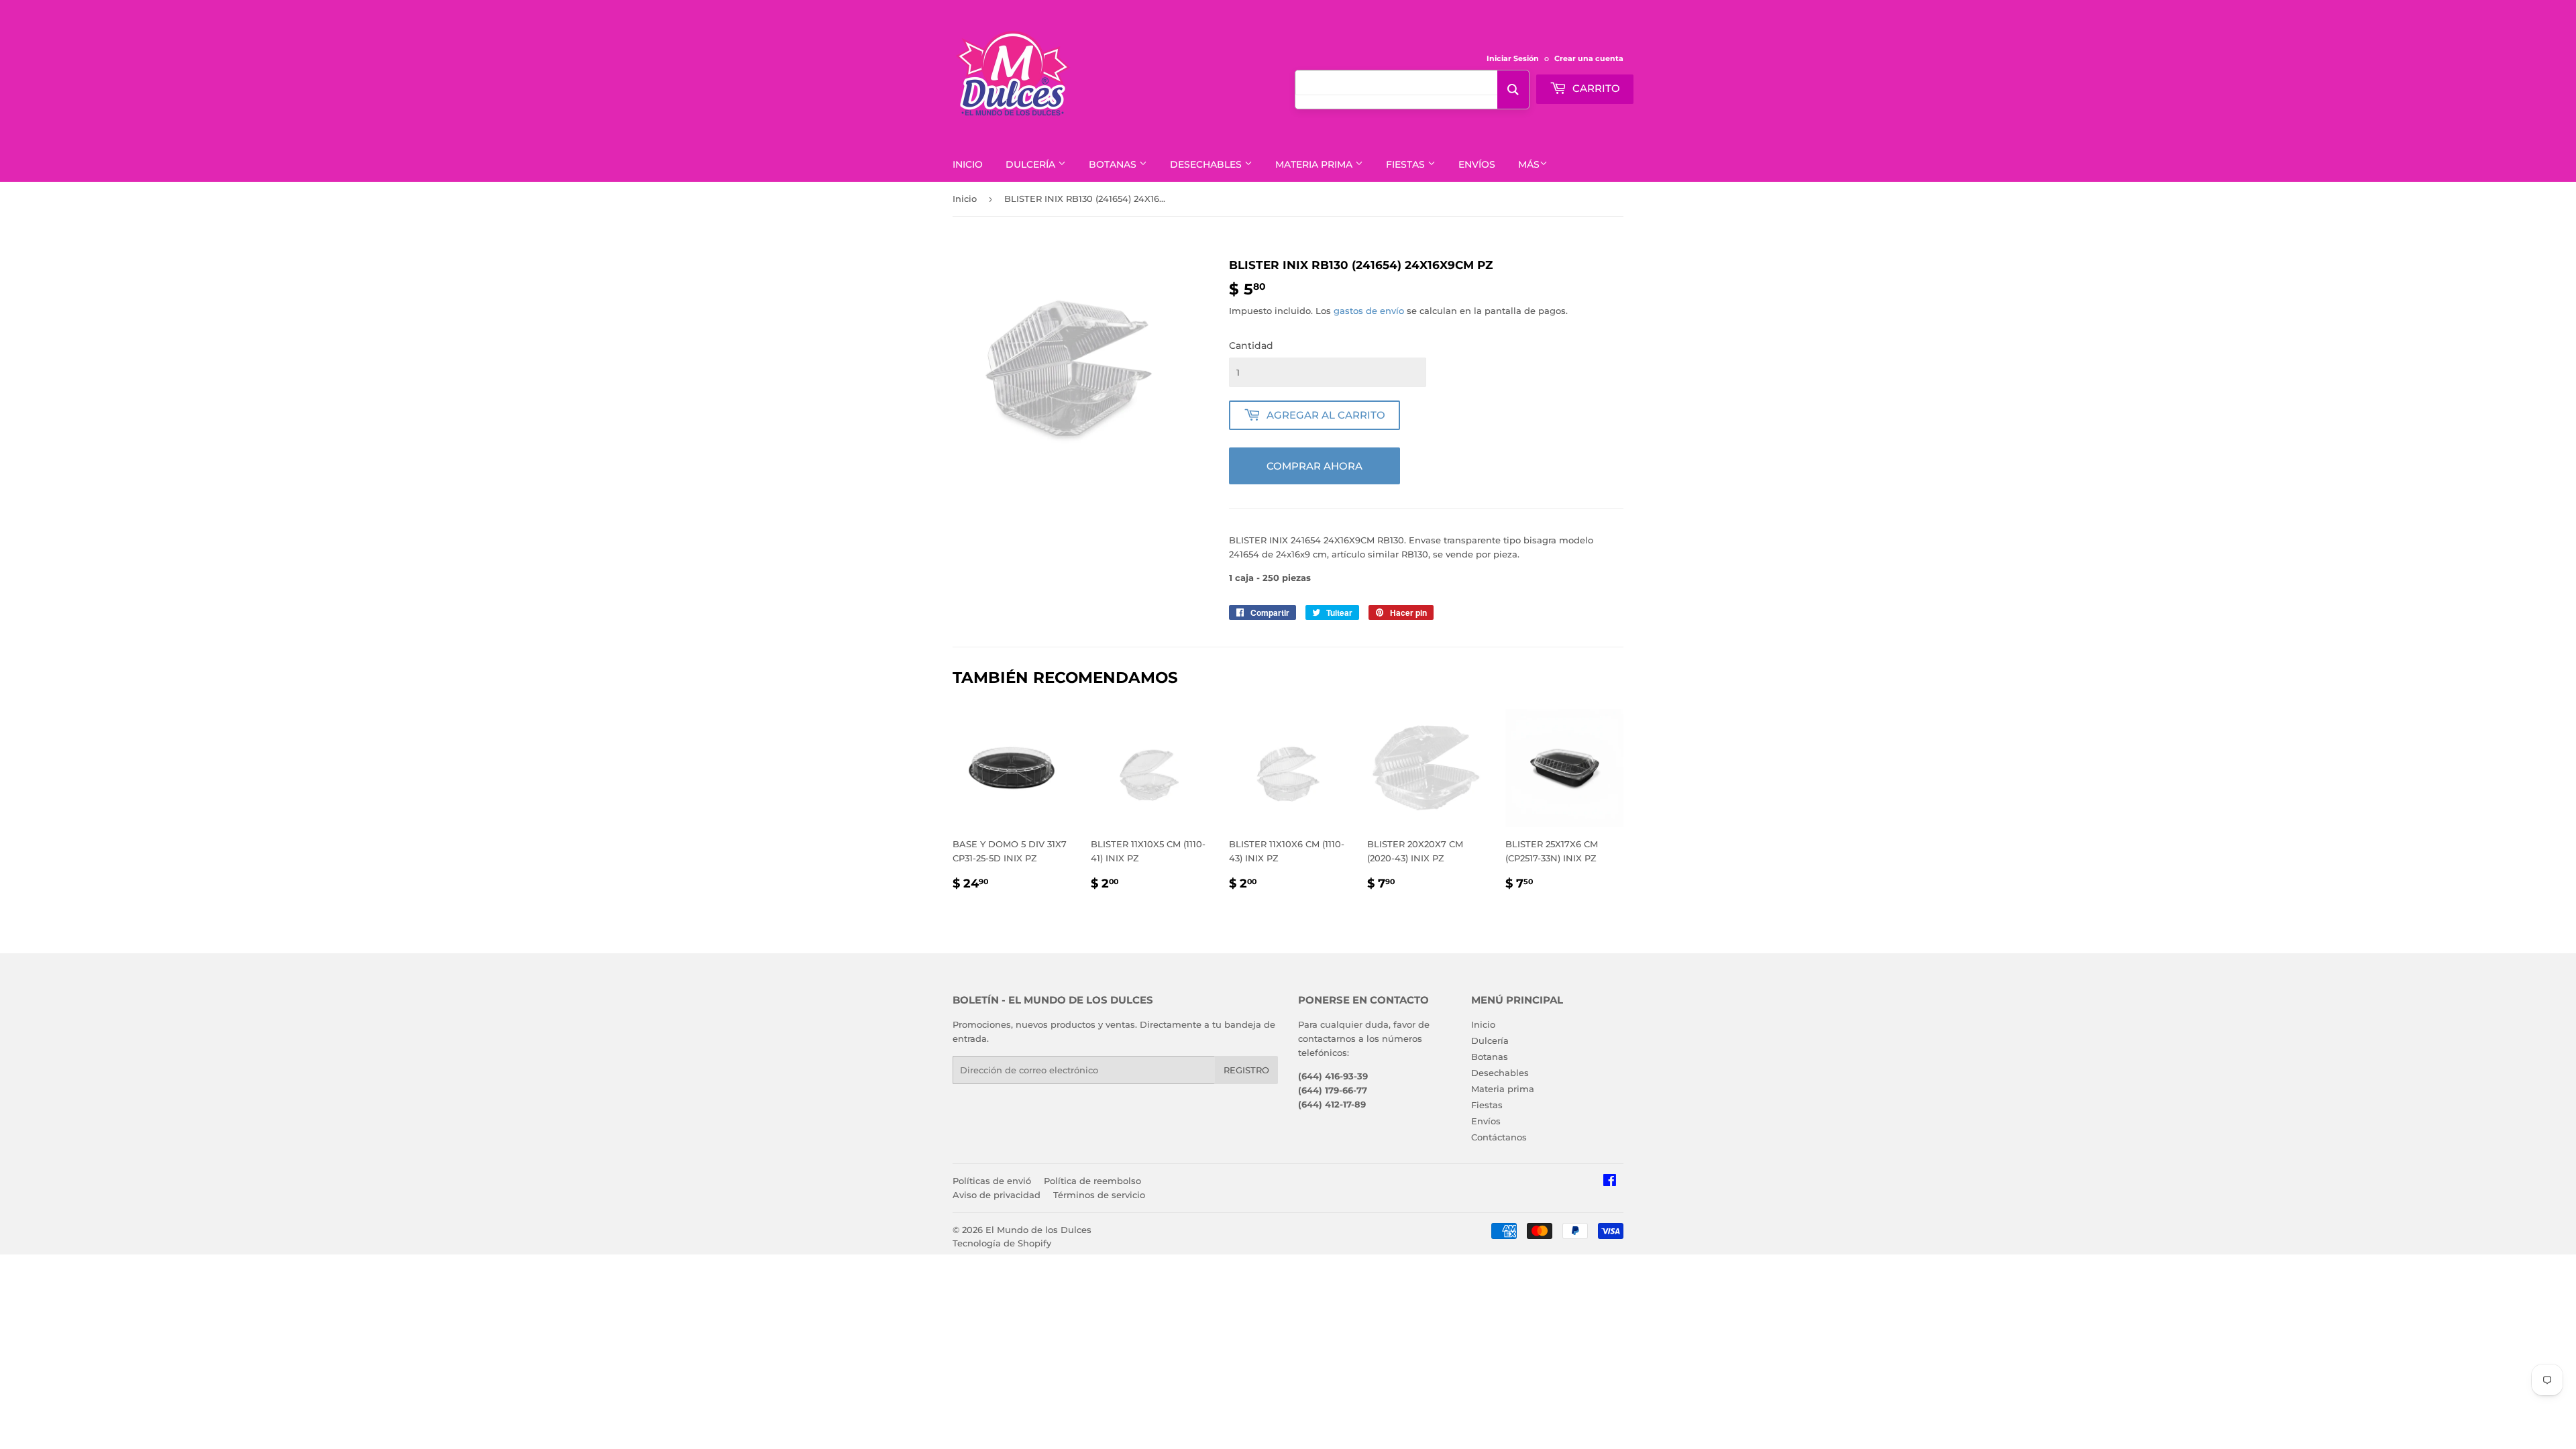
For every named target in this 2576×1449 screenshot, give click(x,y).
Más (1529, 164)
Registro (1246, 1070)
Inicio (968, 164)
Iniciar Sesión (1513, 58)
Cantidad (1251, 345)
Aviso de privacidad (997, 1195)
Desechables (1207, 164)
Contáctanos (1499, 1137)
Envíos (1477, 164)
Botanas (1114, 164)
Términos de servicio (1099, 1195)
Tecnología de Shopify (1002, 1243)
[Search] (1513, 90)
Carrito (1595, 88)
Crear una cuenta (1589, 58)
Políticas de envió (992, 1181)
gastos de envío (1369, 311)
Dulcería (1032, 164)
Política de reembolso (1092, 1181)
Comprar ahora (1314, 466)
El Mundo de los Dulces (1038, 1230)
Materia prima (1315, 164)
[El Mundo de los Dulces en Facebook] (1610, 1182)
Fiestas (1407, 164)
